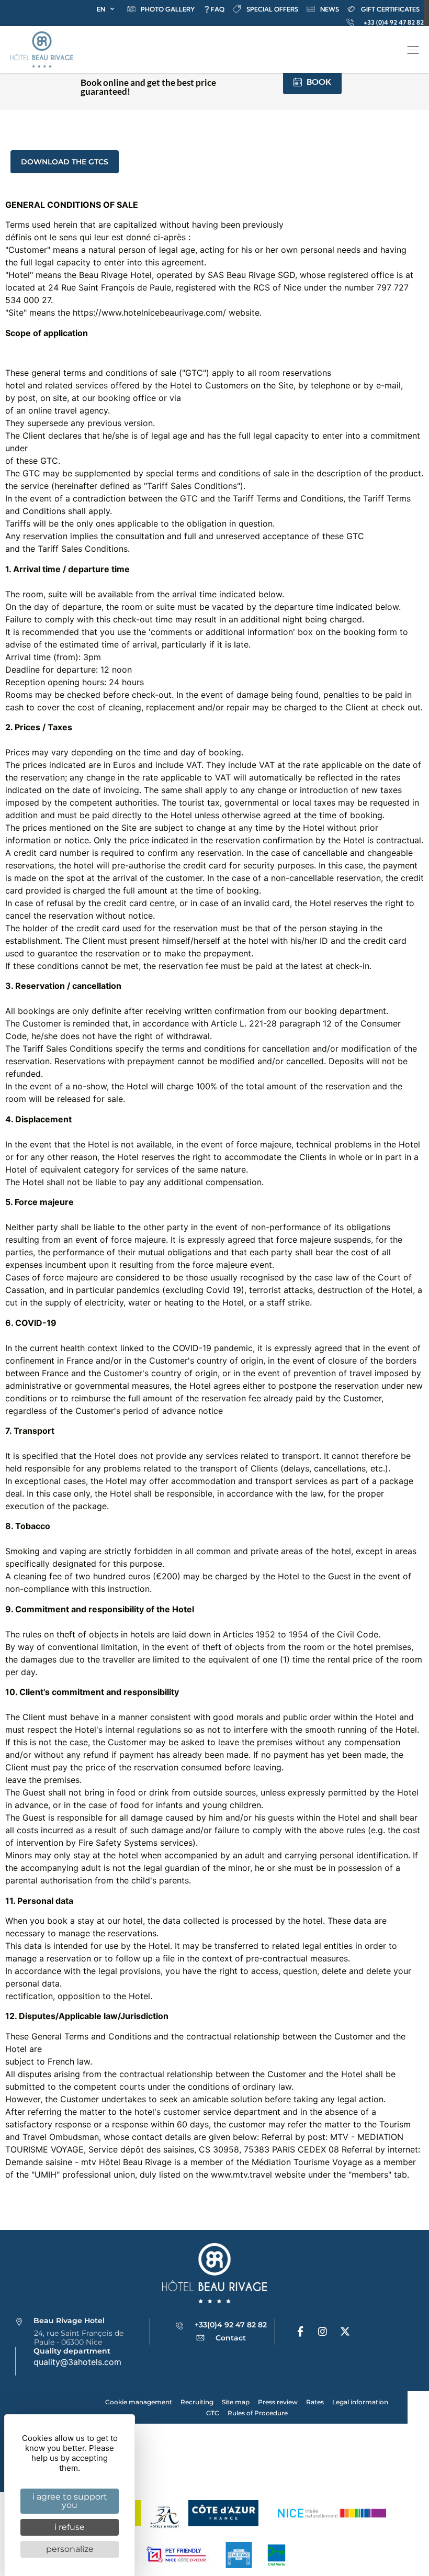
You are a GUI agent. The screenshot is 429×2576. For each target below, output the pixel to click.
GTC (213, 2413)
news (330, 9)
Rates (315, 2402)
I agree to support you (70, 2501)
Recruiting (197, 2402)
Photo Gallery (168, 9)
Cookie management (139, 2402)
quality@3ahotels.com (77, 2362)
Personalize (70, 2549)
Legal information (360, 2402)
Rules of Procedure (258, 2413)
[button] (413, 51)
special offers (272, 9)
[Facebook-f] (300, 2332)
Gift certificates (390, 9)
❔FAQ (214, 9)
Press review (278, 2402)
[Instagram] (323, 2332)
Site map (236, 2402)
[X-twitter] (345, 2332)
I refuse (70, 2527)
